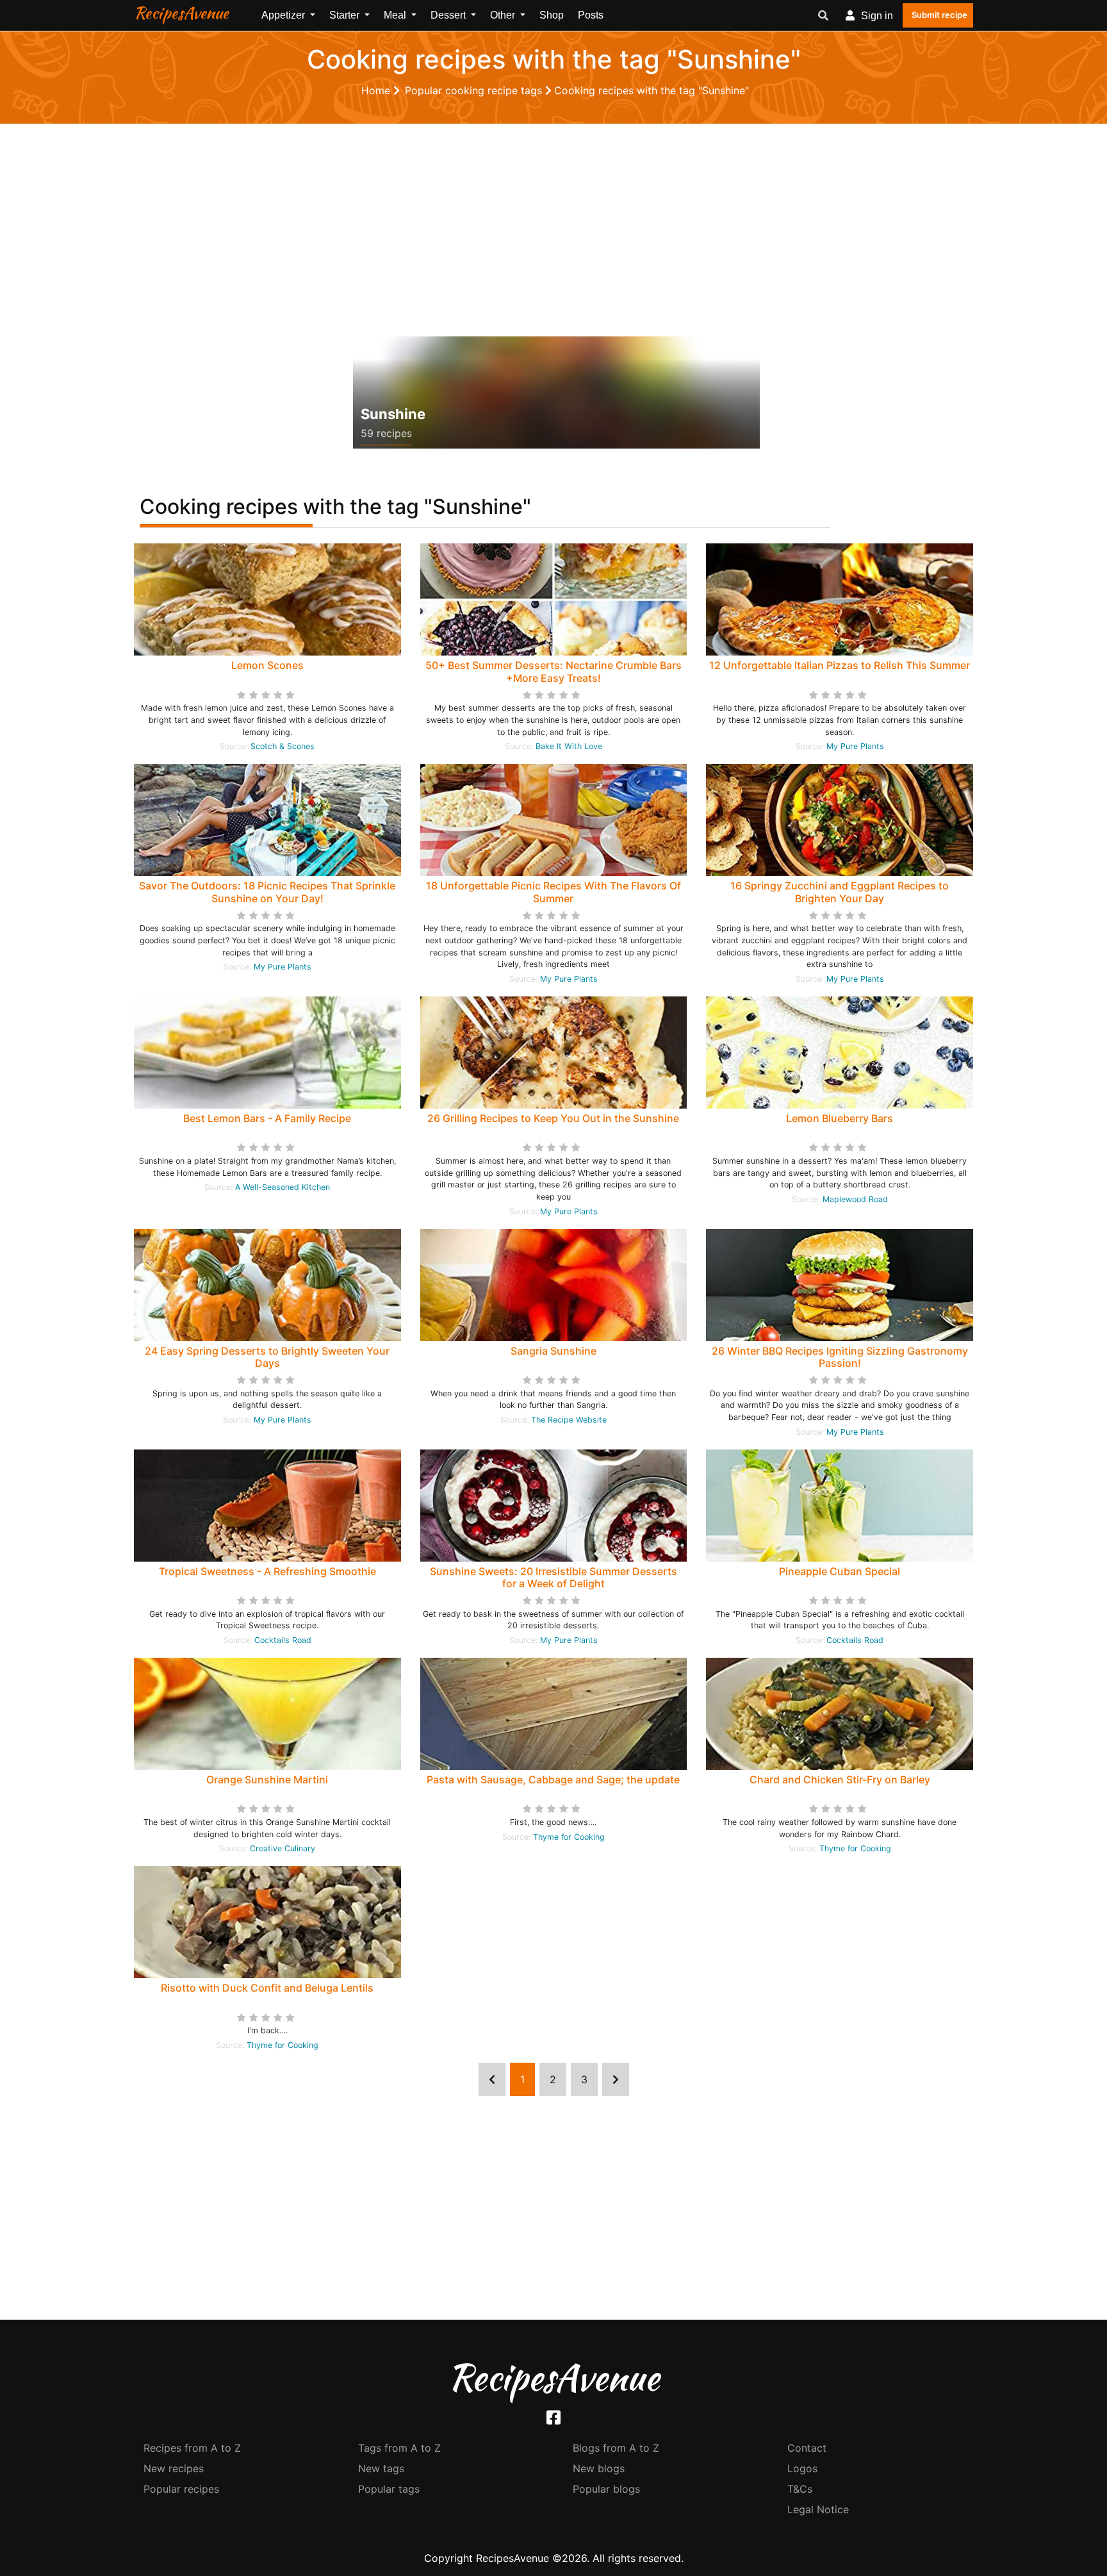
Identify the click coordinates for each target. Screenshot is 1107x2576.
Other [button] (504, 15)
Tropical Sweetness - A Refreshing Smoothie (267, 1571)
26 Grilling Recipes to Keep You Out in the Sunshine (553, 1118)
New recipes (174, 2468)
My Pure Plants (855, 746)
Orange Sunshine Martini (267, 1779)
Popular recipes (181, 2489)
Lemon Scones (267, 665)
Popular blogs (606, 2489)
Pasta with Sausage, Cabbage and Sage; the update (553, 1779)
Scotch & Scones (283, 746)
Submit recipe (939, 15)
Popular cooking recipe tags (475, 90)
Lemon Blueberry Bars (840, 1118)
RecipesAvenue (181, 13)
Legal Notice (818, 2509)
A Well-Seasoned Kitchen (283, 1187)
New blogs (599, 2468)
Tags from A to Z (399, 2448)
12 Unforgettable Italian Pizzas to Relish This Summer (840, 665)
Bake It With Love (569, 746)
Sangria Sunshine (553, 1351)
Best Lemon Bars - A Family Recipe (267, 1118)
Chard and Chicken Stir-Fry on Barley (840, 1779)
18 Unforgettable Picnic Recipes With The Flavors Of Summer (553, 892)
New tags (381, 2468)
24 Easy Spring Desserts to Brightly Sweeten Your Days (267, 1357)
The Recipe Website (569, 1420)
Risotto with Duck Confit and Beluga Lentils (267, 1988)
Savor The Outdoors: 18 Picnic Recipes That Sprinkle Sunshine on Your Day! (267, 892)
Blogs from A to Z (616, 2448)
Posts (591, 15)
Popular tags (389, 2489)
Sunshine (393, 414)
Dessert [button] (449, 15)
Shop (552, 15)
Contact (807, 2448)
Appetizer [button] (284, 15)
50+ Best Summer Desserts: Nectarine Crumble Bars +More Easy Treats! (553, 671)
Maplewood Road (855, 1199)
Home (377, 90)
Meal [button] (396, 15)
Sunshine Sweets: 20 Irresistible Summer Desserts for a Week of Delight (553, 1577)
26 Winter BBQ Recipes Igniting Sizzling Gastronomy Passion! (840, 1357)
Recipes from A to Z (192, 2448)
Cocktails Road (283, 1640)
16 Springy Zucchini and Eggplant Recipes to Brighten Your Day (840, 892)
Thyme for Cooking (569, 1837)
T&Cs (800, 2489)
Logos (802, 2468)
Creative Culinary (283, 1848)
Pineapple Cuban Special (840, 1571)
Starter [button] (346, 15)
